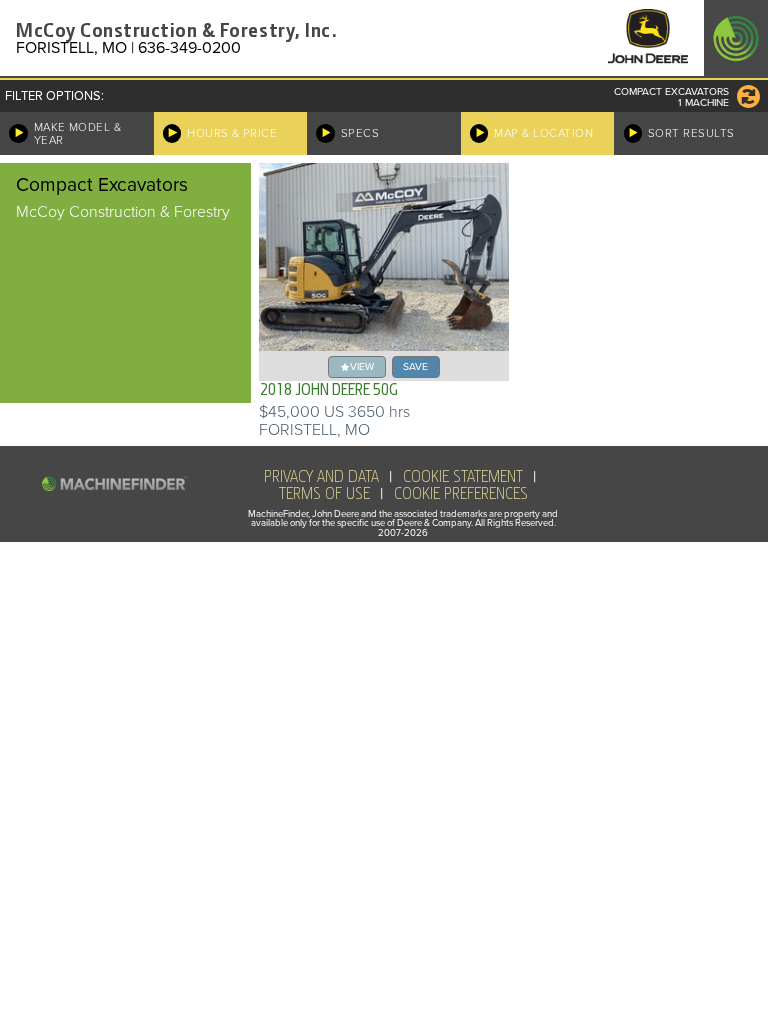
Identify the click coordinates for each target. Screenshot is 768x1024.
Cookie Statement (463, 477)
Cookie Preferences (461, 494)
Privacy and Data (321, 477)
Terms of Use (324, 494)
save (415, 366)
